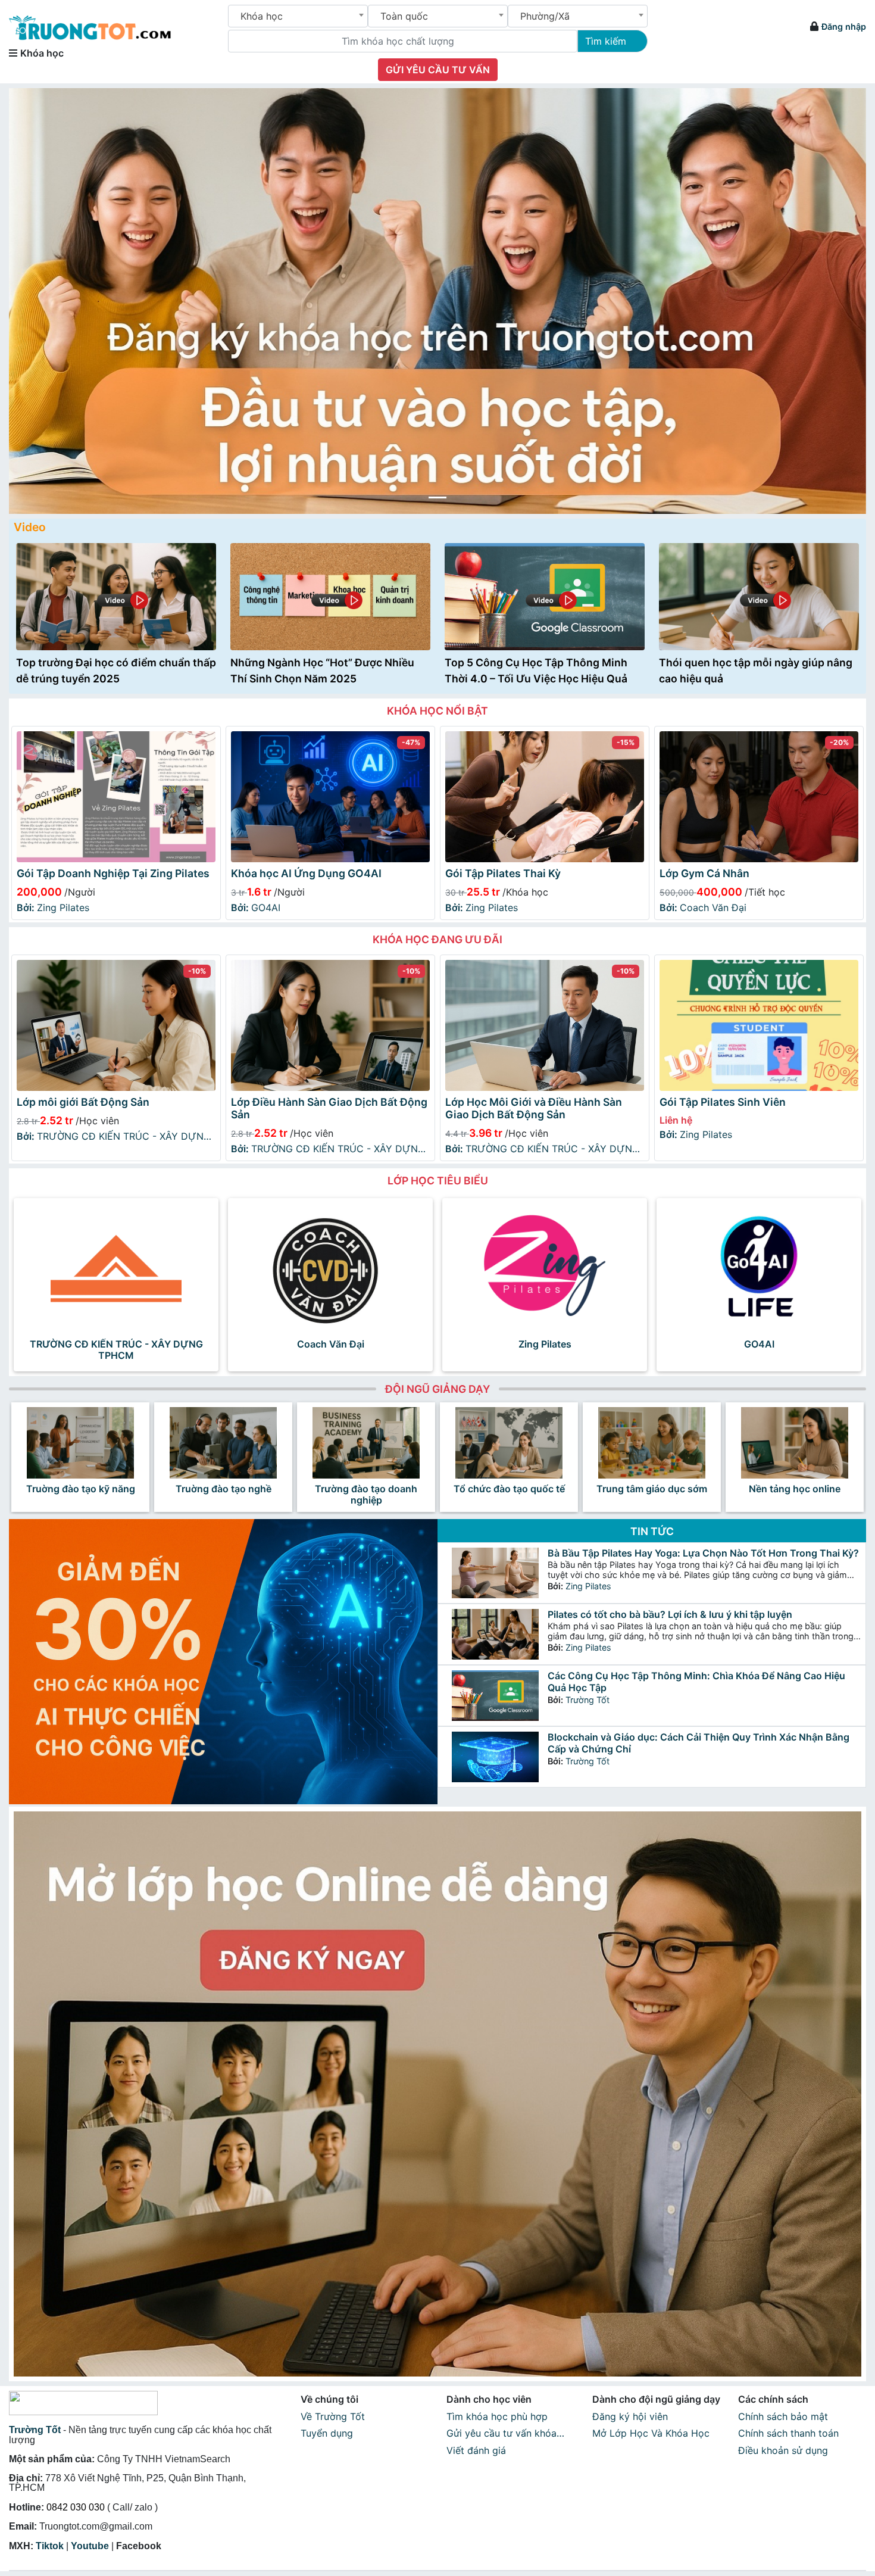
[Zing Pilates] (545, 1268)
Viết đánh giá (476, 2450)
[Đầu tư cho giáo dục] (437, 301)
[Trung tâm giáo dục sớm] (652, 1443)
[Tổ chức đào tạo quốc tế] (509, 1443)
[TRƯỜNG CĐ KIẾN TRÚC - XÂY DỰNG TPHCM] (116, 1268)
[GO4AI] (759, 1268)
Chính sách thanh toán (788, 2433)
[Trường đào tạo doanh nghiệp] (366, 1443)
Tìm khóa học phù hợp (497, 2416)
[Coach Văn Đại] (330, 1268)
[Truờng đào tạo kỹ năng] (80, 1443)
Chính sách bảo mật (783, 2416)
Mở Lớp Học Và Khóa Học (651, 2433)
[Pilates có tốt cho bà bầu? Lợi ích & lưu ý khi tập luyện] (495, 1634)
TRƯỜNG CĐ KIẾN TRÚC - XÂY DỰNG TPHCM (114, 1137)
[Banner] (437, 2094)
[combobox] (298, 16)
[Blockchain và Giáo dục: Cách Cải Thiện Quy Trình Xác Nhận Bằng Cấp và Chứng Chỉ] (495, 1757)
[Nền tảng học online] (795, 1443)
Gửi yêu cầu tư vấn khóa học (501, 2435)
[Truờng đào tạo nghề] (223, 1443)
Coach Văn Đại (703, 907)
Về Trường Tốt (333, 2416)
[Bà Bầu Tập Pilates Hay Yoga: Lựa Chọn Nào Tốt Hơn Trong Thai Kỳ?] (495, 1573)
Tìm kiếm (606, 41)
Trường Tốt (587, 1700)
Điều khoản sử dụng (783, 2450)
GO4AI (256, 907)
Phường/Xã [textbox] (545, 16)
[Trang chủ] (90, 22)
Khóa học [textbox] (262, 16)
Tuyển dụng (327, 2433)
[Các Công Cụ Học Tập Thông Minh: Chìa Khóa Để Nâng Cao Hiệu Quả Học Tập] (495, 1696)
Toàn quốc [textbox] (404, 16)
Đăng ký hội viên (630, 2416)
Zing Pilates (53, 907)
